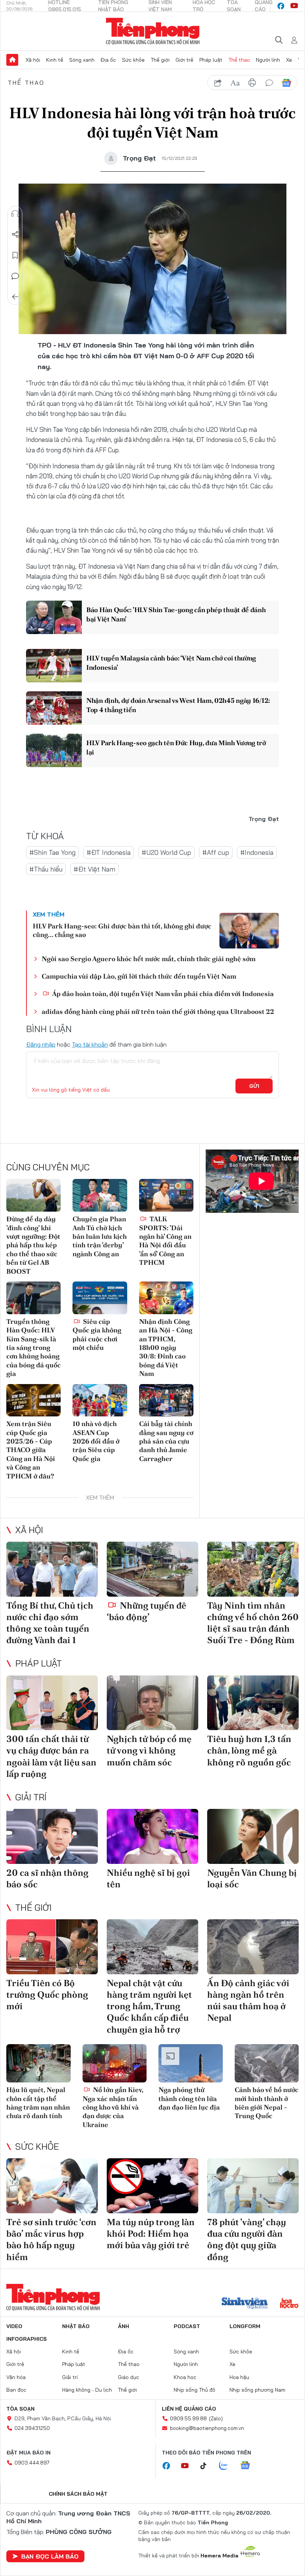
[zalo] (227, 2466)
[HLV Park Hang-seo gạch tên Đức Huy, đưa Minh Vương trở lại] (54, 750)
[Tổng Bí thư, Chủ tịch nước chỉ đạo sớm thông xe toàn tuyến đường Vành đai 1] (52, 1569)
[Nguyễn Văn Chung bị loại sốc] (253, 1836)
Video (14, 2326)
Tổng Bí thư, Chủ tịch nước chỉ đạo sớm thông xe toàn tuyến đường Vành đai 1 (50, 1623)
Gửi (254, 1086)
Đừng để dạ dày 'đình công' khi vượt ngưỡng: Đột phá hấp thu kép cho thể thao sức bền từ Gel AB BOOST (33, 1245)
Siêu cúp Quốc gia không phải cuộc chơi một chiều (97, 1334)
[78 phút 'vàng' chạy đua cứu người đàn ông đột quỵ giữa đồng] (253, 2186)
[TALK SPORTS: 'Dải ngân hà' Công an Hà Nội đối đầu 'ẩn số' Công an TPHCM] (166, 1195)
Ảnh (123, 2326)
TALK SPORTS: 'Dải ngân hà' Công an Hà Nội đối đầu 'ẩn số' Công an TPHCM (165, 1241)
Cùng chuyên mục (48, 1167)
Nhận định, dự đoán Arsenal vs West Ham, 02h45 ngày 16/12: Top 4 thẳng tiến (178, 705)
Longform (245, 2326)
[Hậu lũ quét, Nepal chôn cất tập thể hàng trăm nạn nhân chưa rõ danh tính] (38, 2063)
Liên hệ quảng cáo (189, 2409)
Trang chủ (12, 60)
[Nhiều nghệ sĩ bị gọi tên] (152, 1836)
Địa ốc (108, 60)
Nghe (15, 214)
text (235, 83)
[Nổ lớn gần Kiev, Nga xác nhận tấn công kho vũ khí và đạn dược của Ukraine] (115, 2063)
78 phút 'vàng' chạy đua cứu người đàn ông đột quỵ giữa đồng (247, 2239)
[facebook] (281, 6)
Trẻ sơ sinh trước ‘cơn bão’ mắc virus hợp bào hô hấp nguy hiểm (51, 2239)
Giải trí (31, 1797)
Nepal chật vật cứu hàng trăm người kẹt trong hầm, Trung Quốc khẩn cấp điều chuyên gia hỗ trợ (149, 2006)
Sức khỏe (133, 60)
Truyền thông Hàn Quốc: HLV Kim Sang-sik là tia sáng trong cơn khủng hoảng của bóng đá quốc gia (33, 1347)
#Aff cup (216, 852)
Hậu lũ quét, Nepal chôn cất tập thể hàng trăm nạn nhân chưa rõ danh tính (38, 2103)
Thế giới (160, 60)
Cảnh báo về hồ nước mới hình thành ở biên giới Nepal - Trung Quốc (267, 2103)
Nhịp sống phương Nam (257, 2390)
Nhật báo (76, 2326)
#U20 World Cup (166, 852)
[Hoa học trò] (289, 2304)
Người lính (268, 60)
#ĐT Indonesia (109, 852)
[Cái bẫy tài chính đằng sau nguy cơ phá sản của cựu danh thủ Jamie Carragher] (166, 1400)
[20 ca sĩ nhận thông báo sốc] (52, 1836)
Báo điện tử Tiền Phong (153, 31)
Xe (289, 60)
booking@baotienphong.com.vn (207, 2428)
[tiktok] (207, 2466)
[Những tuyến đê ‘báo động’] (152, 1569)
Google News (286, 83)
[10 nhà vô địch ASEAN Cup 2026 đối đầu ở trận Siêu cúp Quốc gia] (100, 1400)
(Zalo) (216, 2418)
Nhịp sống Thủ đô (195, 2390)
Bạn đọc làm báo (50, 2556)
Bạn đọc (16, 2390)
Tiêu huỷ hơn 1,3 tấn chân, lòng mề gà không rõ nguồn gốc (249, 1750)
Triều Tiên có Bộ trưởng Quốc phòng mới (47, 1995)
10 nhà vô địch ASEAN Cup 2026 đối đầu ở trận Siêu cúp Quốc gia (96, 1441)
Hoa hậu (239, 2377)
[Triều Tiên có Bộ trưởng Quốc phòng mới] (52, 1947)
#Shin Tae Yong (52, 852)
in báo (252, 83)
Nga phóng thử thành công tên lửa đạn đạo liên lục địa (189, 2098)
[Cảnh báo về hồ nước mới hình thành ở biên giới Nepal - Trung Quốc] (267, 2063)
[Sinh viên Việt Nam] (245, 2304)
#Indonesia (257, 852)
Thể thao (239, 60)
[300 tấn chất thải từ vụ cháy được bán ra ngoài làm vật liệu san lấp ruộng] (52, 1703)
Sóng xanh (82, 60)
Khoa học (185, 2377)
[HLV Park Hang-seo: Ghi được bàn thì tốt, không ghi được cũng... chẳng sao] (249, 931)
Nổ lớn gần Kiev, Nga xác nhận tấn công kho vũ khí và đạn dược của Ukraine (113, 2107)
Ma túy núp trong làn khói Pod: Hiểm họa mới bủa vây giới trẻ (151, 2234)
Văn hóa (16, 2377)
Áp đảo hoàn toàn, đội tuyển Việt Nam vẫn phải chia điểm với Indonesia (162, 994)
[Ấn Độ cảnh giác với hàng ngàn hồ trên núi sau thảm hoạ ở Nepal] (253, 1947)
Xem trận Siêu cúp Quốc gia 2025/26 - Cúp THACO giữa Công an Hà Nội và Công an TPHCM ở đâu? (31, 1450)
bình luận (269, 83)
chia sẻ (218, 83)
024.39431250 (32, 2428)
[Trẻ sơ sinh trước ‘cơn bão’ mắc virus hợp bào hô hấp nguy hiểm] (52, 2186)
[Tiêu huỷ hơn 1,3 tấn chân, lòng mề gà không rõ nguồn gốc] (253, 1703)
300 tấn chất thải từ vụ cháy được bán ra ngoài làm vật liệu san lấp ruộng (51, 1756)
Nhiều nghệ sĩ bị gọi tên (148, 1878)
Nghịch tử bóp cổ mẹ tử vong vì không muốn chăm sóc (149, 1750)
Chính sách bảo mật (78, 2494)
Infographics (27, 2339)
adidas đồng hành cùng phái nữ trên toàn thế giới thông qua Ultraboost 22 (158, 1011)
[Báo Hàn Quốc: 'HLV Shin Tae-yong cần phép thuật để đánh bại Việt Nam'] (54, 617)
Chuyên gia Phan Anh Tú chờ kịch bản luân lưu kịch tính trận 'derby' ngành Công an (100, 1236)
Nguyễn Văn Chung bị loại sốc (252, 1878)
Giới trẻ (184, 60)
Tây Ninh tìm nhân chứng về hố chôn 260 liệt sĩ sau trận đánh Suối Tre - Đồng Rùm (253, 1623)
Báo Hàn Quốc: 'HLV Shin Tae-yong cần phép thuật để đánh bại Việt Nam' (176, 614)
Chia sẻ (15, 235)
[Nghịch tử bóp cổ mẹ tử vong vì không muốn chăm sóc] (152, 1703)
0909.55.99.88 (188, 2418)
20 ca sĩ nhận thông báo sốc (47, 1878)
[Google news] (249, 2466)
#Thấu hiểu (46, 869)
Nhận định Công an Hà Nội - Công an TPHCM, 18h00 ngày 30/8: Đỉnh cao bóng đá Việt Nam (166, 1347)
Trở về (15, 297)
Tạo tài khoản (90, 1044)
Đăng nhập (41, 1044)
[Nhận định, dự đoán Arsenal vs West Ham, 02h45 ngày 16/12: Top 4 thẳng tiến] (54, 708)
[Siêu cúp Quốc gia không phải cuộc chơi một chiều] (100, 1298)
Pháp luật (211, 60)
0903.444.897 (32, 2463)
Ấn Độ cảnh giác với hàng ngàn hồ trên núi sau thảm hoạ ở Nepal (248, 2000)
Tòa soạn (20, 2409)
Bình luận (15, 276)
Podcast (187, 2326)
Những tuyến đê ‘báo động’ (147, 1611)
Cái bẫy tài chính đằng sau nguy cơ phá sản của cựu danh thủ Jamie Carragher (166, 1441)
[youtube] (294, 6)
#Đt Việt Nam (94, 869)
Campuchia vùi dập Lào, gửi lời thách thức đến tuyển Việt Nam (139, 976)
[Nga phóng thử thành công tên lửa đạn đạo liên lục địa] (191, 2063)
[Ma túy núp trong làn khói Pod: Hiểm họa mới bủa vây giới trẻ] (152, 2186)
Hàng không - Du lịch (87, 2390)
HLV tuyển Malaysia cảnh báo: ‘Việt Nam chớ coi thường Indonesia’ (171, 663)
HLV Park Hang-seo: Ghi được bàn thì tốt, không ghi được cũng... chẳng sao (122, 930)
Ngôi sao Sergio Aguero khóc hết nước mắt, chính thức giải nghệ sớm (149, 959)
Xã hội (33, 60)
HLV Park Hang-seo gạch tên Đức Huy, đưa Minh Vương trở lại (176, 747)
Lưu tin (15, 255)
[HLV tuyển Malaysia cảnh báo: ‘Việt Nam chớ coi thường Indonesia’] (54, 666)
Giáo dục (129, 2377)
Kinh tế (55, 60)
